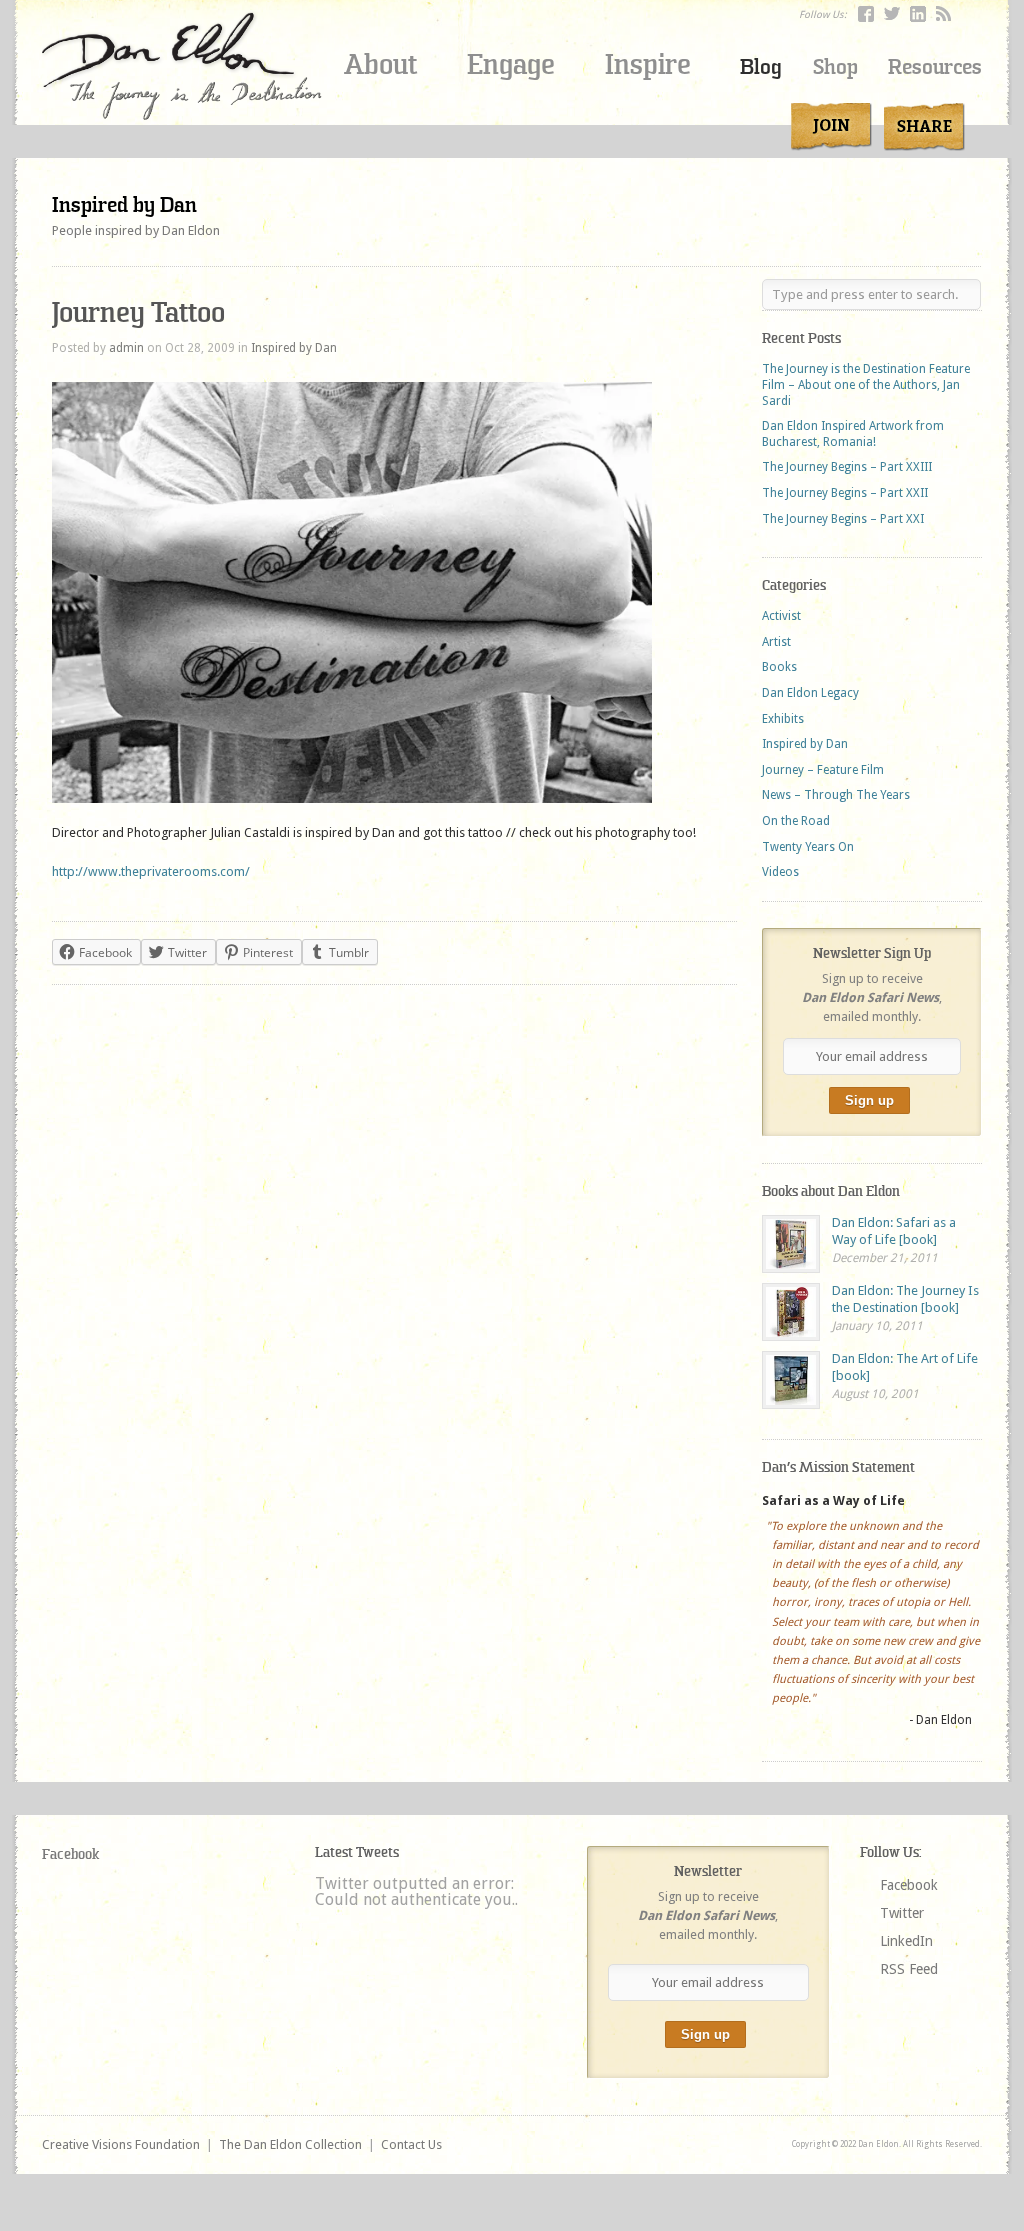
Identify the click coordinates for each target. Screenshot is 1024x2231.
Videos (780, 872)
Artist (776, 642)
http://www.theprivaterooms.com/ (151, 871)
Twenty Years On (808, 847)
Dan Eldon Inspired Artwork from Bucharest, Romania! (853, 434)
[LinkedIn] (918, 14)
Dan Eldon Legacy (810, 693)
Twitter (902, 1913)
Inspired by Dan (124, 205)
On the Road (796, 821)
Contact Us (411, 2144)
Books (779, 667)
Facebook (70, 1854)
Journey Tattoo (138, 312)
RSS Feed (909, 1969)
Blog (761, 67)
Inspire (648, 64)
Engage (511, 64)
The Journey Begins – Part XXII (845, 493)
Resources (935, 67)
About (380, 64)
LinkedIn (906, 1941)
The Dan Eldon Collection (290, 2144)
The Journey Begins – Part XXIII (847, 467)
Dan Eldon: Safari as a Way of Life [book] (894, 1231)
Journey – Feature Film (823, 770)
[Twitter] (892, 14)
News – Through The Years (836, 795)
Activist (781, 616)
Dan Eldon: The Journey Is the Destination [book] (905, 1299)
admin (126, 348)
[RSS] (944, 14)
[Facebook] (866, 14)
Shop (835, 67)
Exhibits (783, 719)
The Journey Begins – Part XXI (843, 519)
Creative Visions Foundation (121, 2144)
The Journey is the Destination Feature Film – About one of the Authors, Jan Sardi (866, 384)
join (831, 127)
